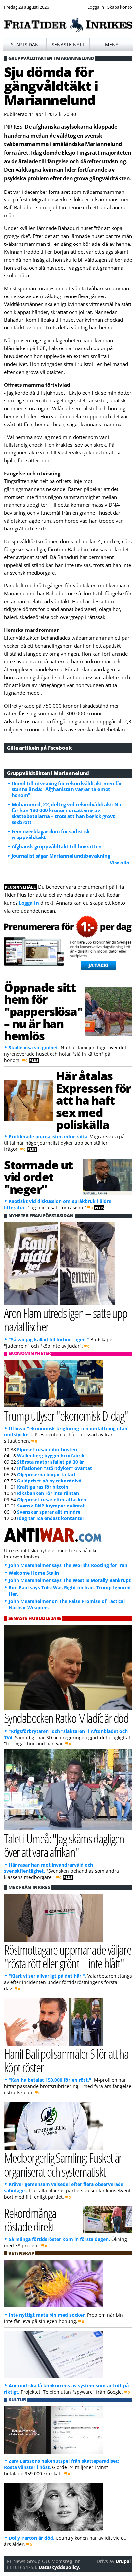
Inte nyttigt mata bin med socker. (47, 2315)
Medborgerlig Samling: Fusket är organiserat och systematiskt (63, 2164)
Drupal (123, 2561)
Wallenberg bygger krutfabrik (51, 1456)
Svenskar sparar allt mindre (49, 1512)
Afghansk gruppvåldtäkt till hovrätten (57, 846)
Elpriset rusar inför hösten (47, 1449)
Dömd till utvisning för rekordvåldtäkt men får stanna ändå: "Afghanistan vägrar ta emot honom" (67, 789)
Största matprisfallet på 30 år (51, 1462)
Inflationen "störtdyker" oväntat (55, 1468)
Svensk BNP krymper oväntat (51, 1506)
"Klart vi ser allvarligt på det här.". (47, 1976)
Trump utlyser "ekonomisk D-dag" (66, 1416)
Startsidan (25, 45)
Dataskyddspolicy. (59, 2567)
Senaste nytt (68, 45)
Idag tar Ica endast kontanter (51, 1518)
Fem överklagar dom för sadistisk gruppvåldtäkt (51, 834)
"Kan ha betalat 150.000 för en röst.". (51, 2080)
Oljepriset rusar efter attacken (52, 1499)
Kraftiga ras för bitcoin (43, 1487)
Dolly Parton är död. (32, 2538)
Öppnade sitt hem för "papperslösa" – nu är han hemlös (43, 1011)
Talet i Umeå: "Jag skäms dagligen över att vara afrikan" (64, 1845)
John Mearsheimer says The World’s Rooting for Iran (68, 1565)
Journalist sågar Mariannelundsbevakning (61, 856)
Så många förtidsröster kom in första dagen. (59, 2239)
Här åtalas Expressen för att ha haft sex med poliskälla (93, 1100)
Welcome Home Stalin (34, 1573)
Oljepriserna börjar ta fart (46, 1474)
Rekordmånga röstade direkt (30, 2220)
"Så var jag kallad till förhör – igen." (49, 1340)
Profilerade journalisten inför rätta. (49, 1136)
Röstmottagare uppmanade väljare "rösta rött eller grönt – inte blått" (68, 1956)
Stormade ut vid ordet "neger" (38, 1177)
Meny (112, 45)
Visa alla (119, 863)
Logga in (29, 903)
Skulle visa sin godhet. (34, 1048)
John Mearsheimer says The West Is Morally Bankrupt (70, 1580)
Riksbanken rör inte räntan (48, 1493)
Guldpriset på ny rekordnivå (49, 1481)
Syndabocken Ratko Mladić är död (66, 1718)
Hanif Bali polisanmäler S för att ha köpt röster (66, 2060)
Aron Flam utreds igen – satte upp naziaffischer (66, 1320)
